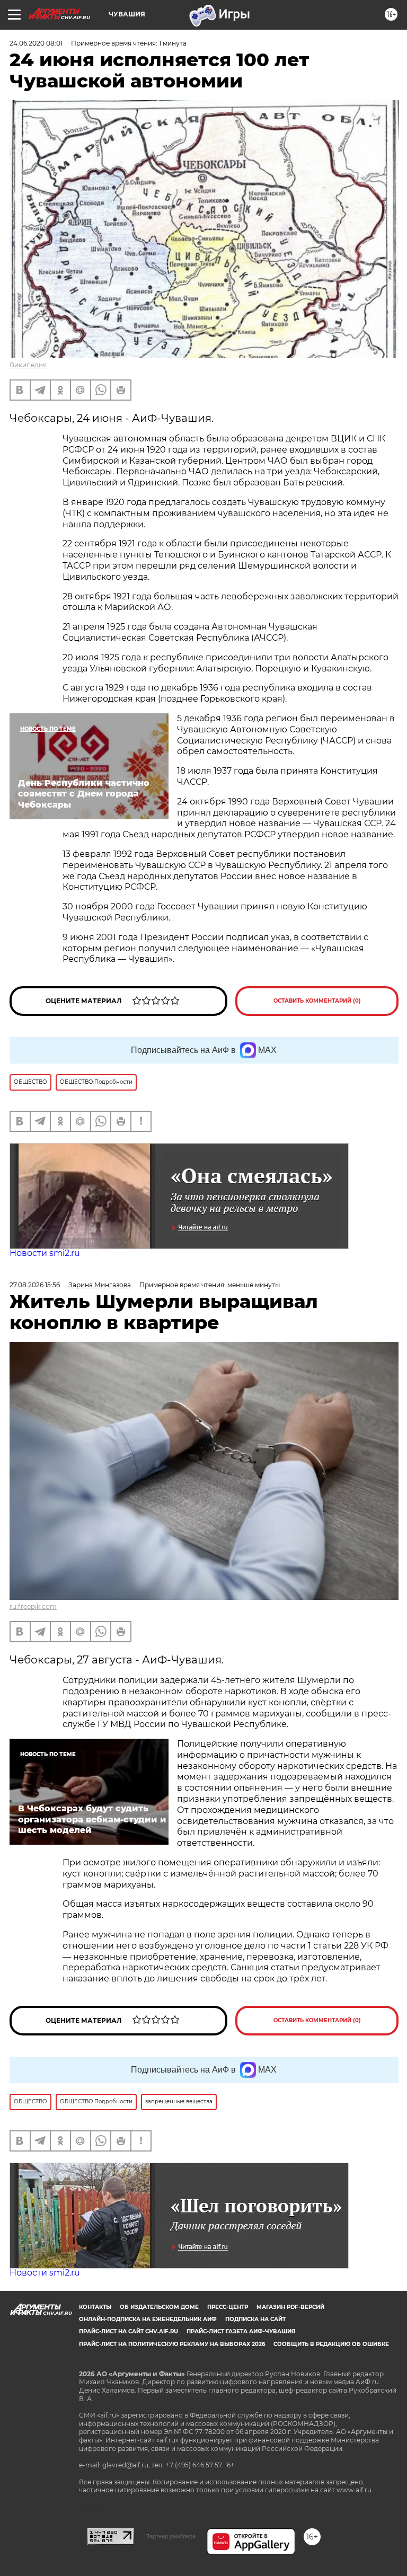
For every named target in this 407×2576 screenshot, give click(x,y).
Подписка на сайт (255, 2319)
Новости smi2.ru (45, 1253)
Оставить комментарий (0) (317, 1001)
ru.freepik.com (33, 1606)
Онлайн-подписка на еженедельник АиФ (148, 2319)
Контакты (95, 2307)
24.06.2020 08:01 (36, 43)
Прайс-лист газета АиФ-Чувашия (241, 2331)
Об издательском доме (159, 2307)
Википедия (28, 365)
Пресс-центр (228, 2307)
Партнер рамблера (170, 2536)
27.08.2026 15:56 (35, 1285)
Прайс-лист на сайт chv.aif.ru (129, 2331)
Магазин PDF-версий (290, 2307)
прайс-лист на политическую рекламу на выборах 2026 (172, 2344)
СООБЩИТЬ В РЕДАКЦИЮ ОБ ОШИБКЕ (331, 2344)
